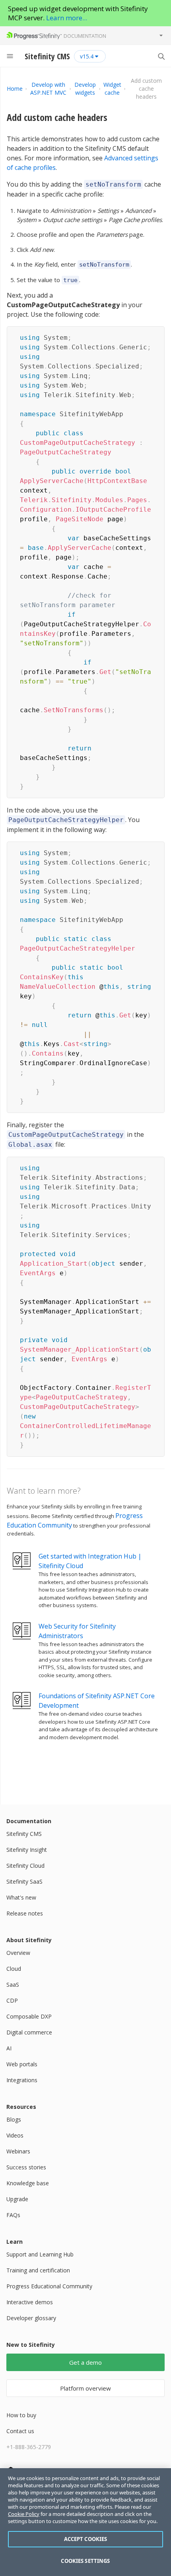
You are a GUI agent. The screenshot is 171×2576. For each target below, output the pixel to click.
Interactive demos (30, 2302)
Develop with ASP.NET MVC (48, 89)
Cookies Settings (85, 2561)
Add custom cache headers (57, 117)
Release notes (25, 1913)
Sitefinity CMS (24, 1834)
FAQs (13, 2215)
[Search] (161, 56)
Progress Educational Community (49, 2286)
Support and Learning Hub (40, 2254)
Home (15, 89)
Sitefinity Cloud (25, 1866)
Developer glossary (31, 2318)
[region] (85, 2522)
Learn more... (67, 18)
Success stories (26, 2167)
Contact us (20, 2431)
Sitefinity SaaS (24, 1881)
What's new (21, 1897)
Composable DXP (29, 2016)
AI (9, 2048)
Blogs (14, 2119)
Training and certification (38, 2270)
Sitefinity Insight (27, 1850)
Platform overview (85, 2388)
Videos (15, 2135)
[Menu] (10, 56)
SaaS (13, 1985)
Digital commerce (29, 2032)
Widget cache (112, 89)
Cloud (14, 1969)
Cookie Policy (24, 2514)
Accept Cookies (86, 2539)
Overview (18, 1953)
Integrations (22, 2080)
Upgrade (17, 2199)
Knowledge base (28, 2183)
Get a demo (85, 2362)
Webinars (18, 2151)
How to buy (21, 2415)
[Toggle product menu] (161, 35)
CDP (12, 2000)
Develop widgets (85, 89)
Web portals (22, 2064)
